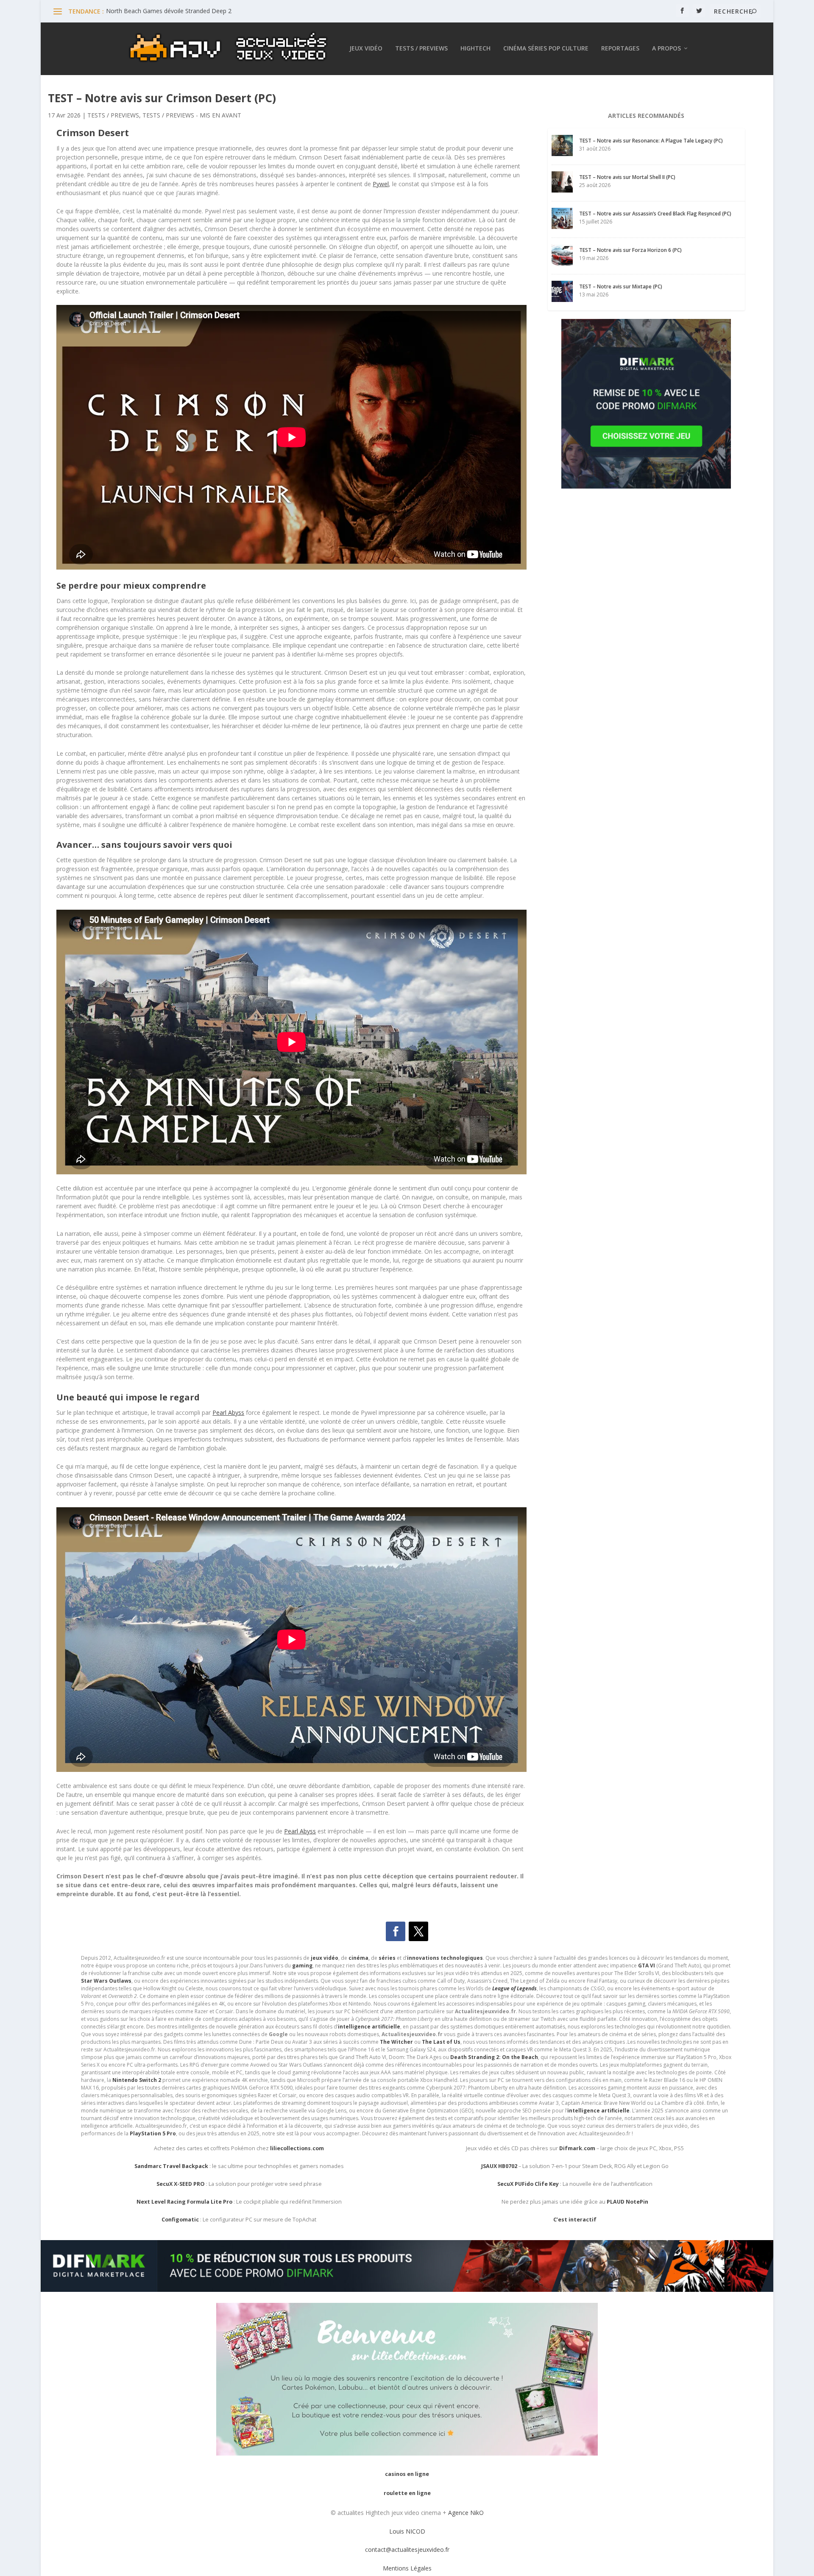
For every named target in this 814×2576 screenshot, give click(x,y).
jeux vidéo (325, 1958)
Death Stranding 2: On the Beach (494, 2057)
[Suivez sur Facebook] (396, 1931)
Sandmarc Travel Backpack (171, 2166)
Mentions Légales (407, 2568)
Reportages (620, 49)
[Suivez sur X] (418, 1931)
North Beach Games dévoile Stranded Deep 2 (169, 11)
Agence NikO (466, 2513)
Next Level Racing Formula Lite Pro (184, 2202)
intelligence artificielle (598, 2111)
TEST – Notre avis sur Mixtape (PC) (621, 286)
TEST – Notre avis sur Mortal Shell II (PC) (627, 177)
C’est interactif (575, 2220)
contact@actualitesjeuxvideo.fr (407, 2549)
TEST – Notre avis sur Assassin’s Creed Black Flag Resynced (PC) (655, 214)
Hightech (475, 49)
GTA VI (647, 1966)
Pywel (381, 184)
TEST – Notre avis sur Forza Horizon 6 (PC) (630, 250)
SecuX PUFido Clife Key (528, 2184)
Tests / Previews (421, 49)
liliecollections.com (297, 2148)
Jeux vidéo (366, 49)
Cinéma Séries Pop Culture (546, 49)
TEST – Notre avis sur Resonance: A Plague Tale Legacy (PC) (651, 141)
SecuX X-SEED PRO (181, 2184)
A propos (666, 49)
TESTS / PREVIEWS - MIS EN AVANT (192, 115)
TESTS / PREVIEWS (113, 115)
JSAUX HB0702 (499, 2166)
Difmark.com (577, 2148)
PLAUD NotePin (627, 2202)
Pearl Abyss (228, 1412)
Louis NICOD (407, 2531)
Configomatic (180, 2220)
